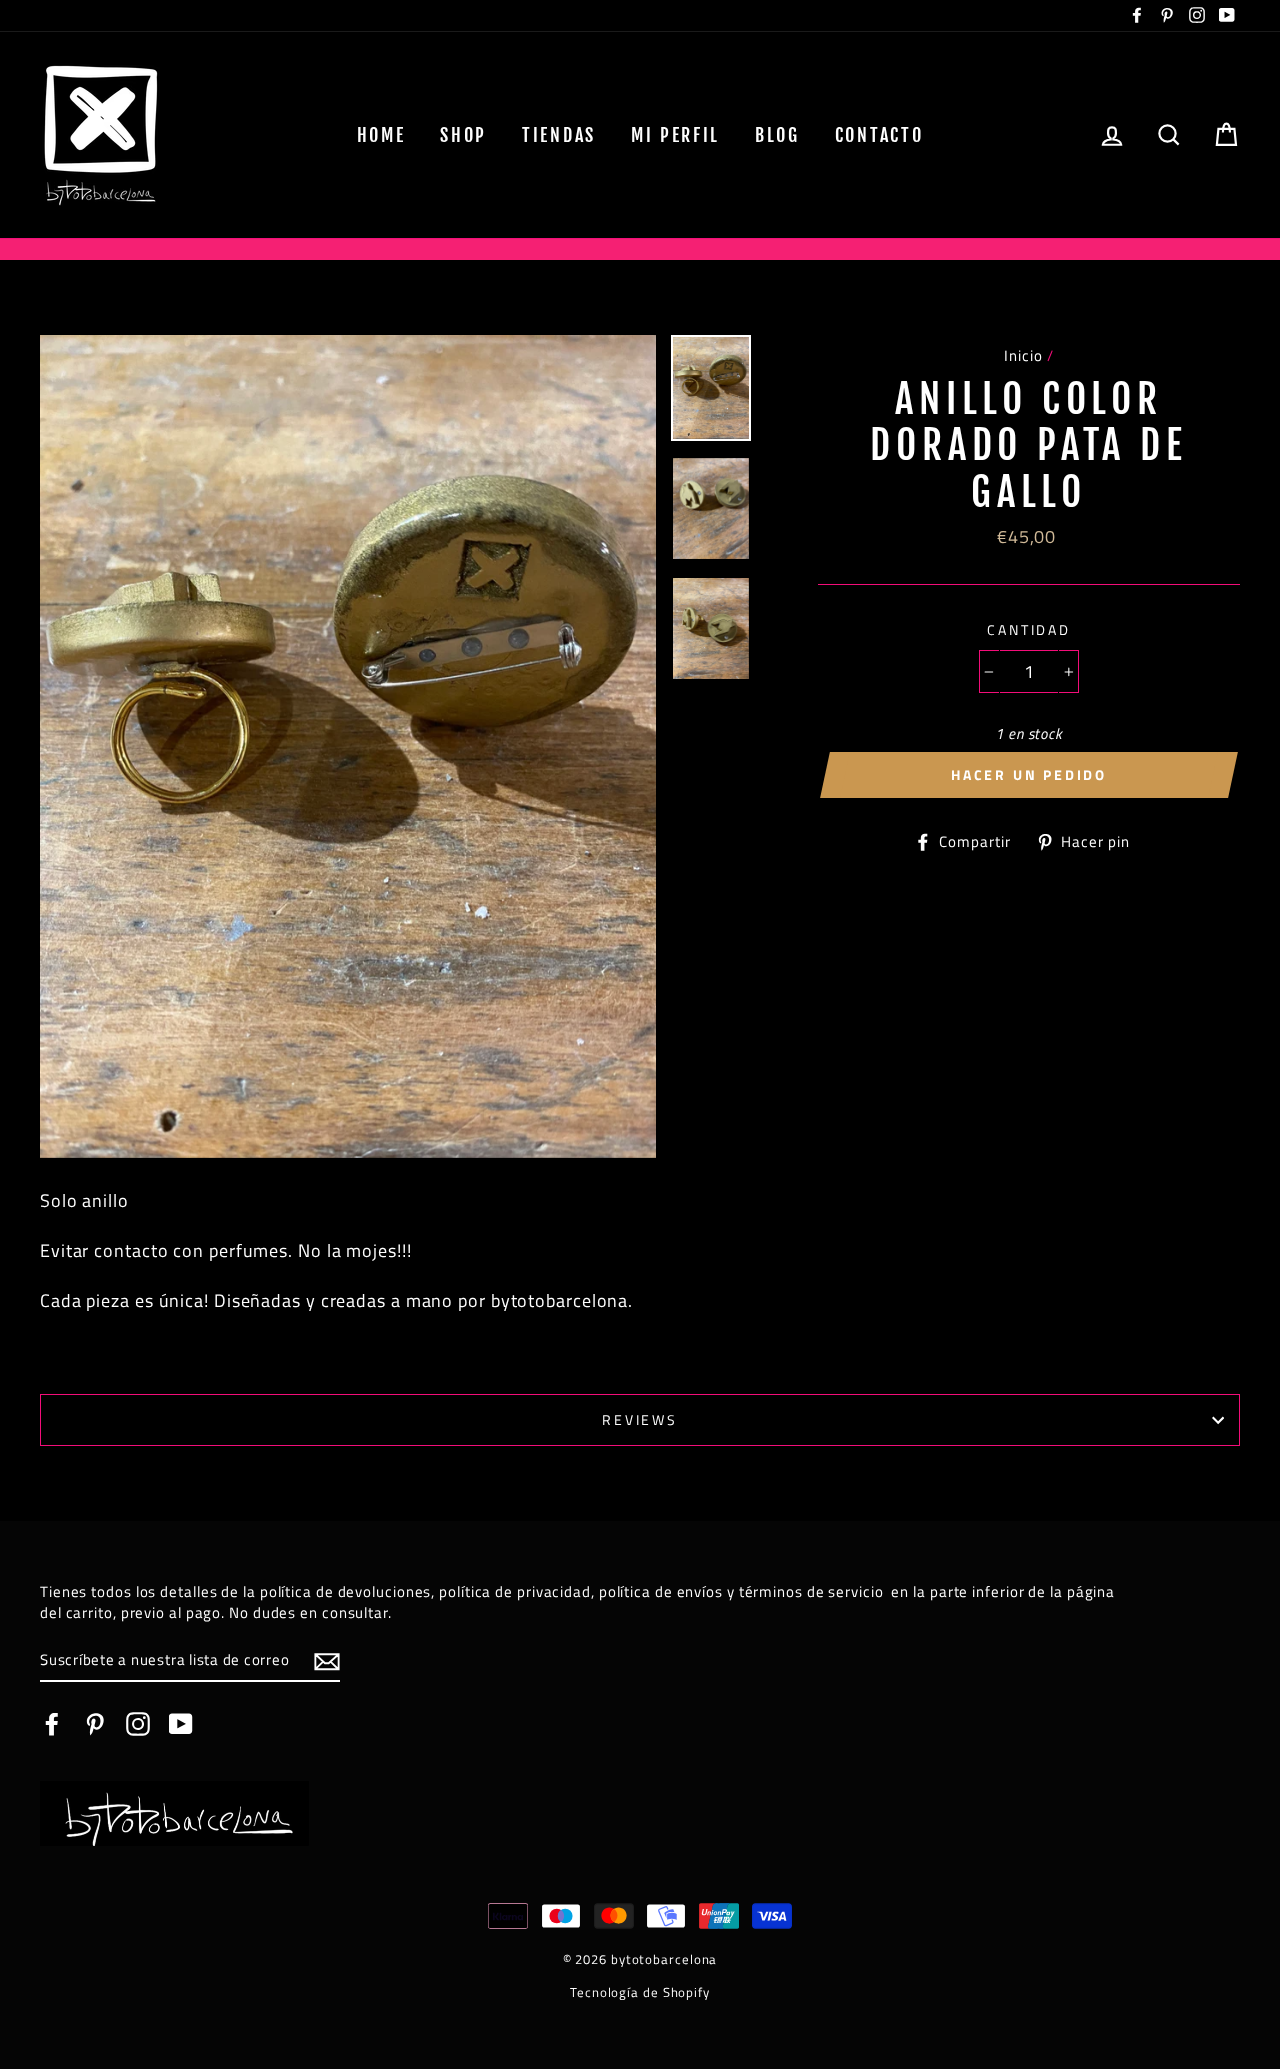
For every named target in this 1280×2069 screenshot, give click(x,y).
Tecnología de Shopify (640, 1992)
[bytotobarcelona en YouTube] (181, 1724)
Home (381, 135)
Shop (463, 135)
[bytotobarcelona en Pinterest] (95, 1724)
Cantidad (1029, 630)
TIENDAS (559, 135)
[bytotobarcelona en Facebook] (52, 1724)
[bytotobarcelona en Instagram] (138, 1724)
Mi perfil (675, 135)
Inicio (1023, 355)
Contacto (879, 135)
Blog (777, 135)
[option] (348, 746)
